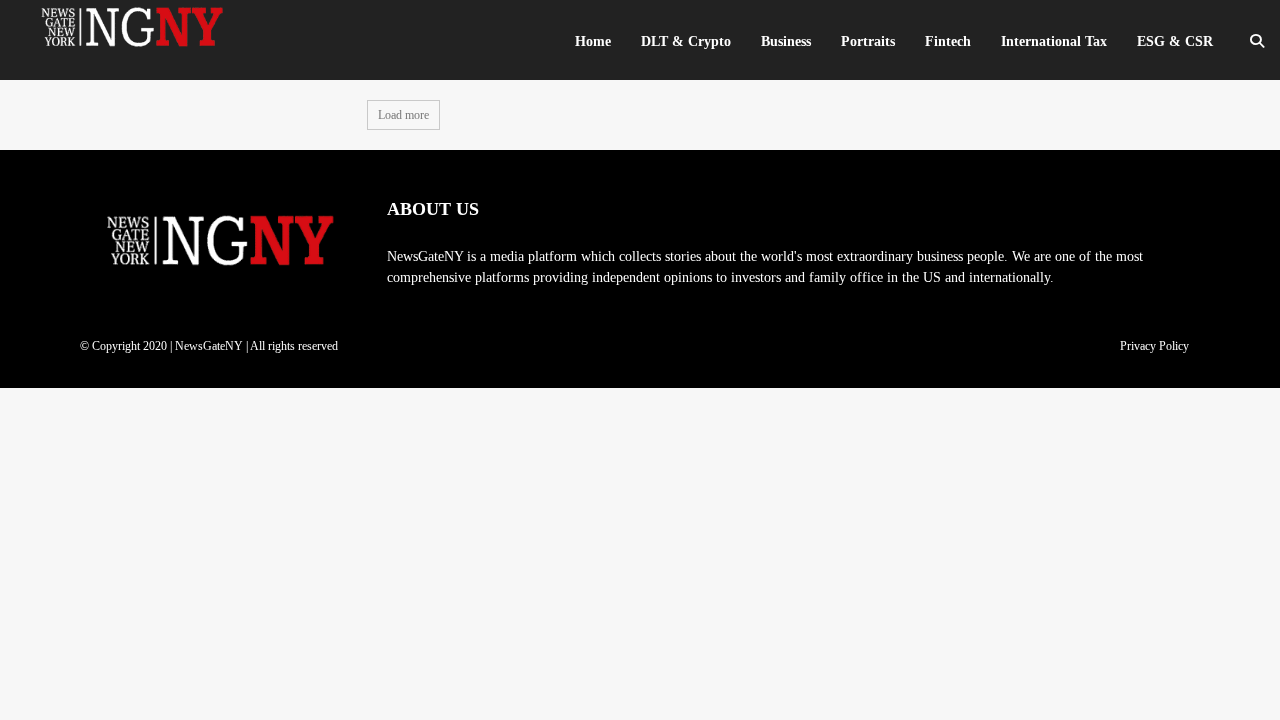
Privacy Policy (1154, 346)
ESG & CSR (1175, 41)
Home (593, 41)
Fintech (948, 41)
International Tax (1054, 41)
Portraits (868, 41)
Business (786, 41)
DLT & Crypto (686, 41)
